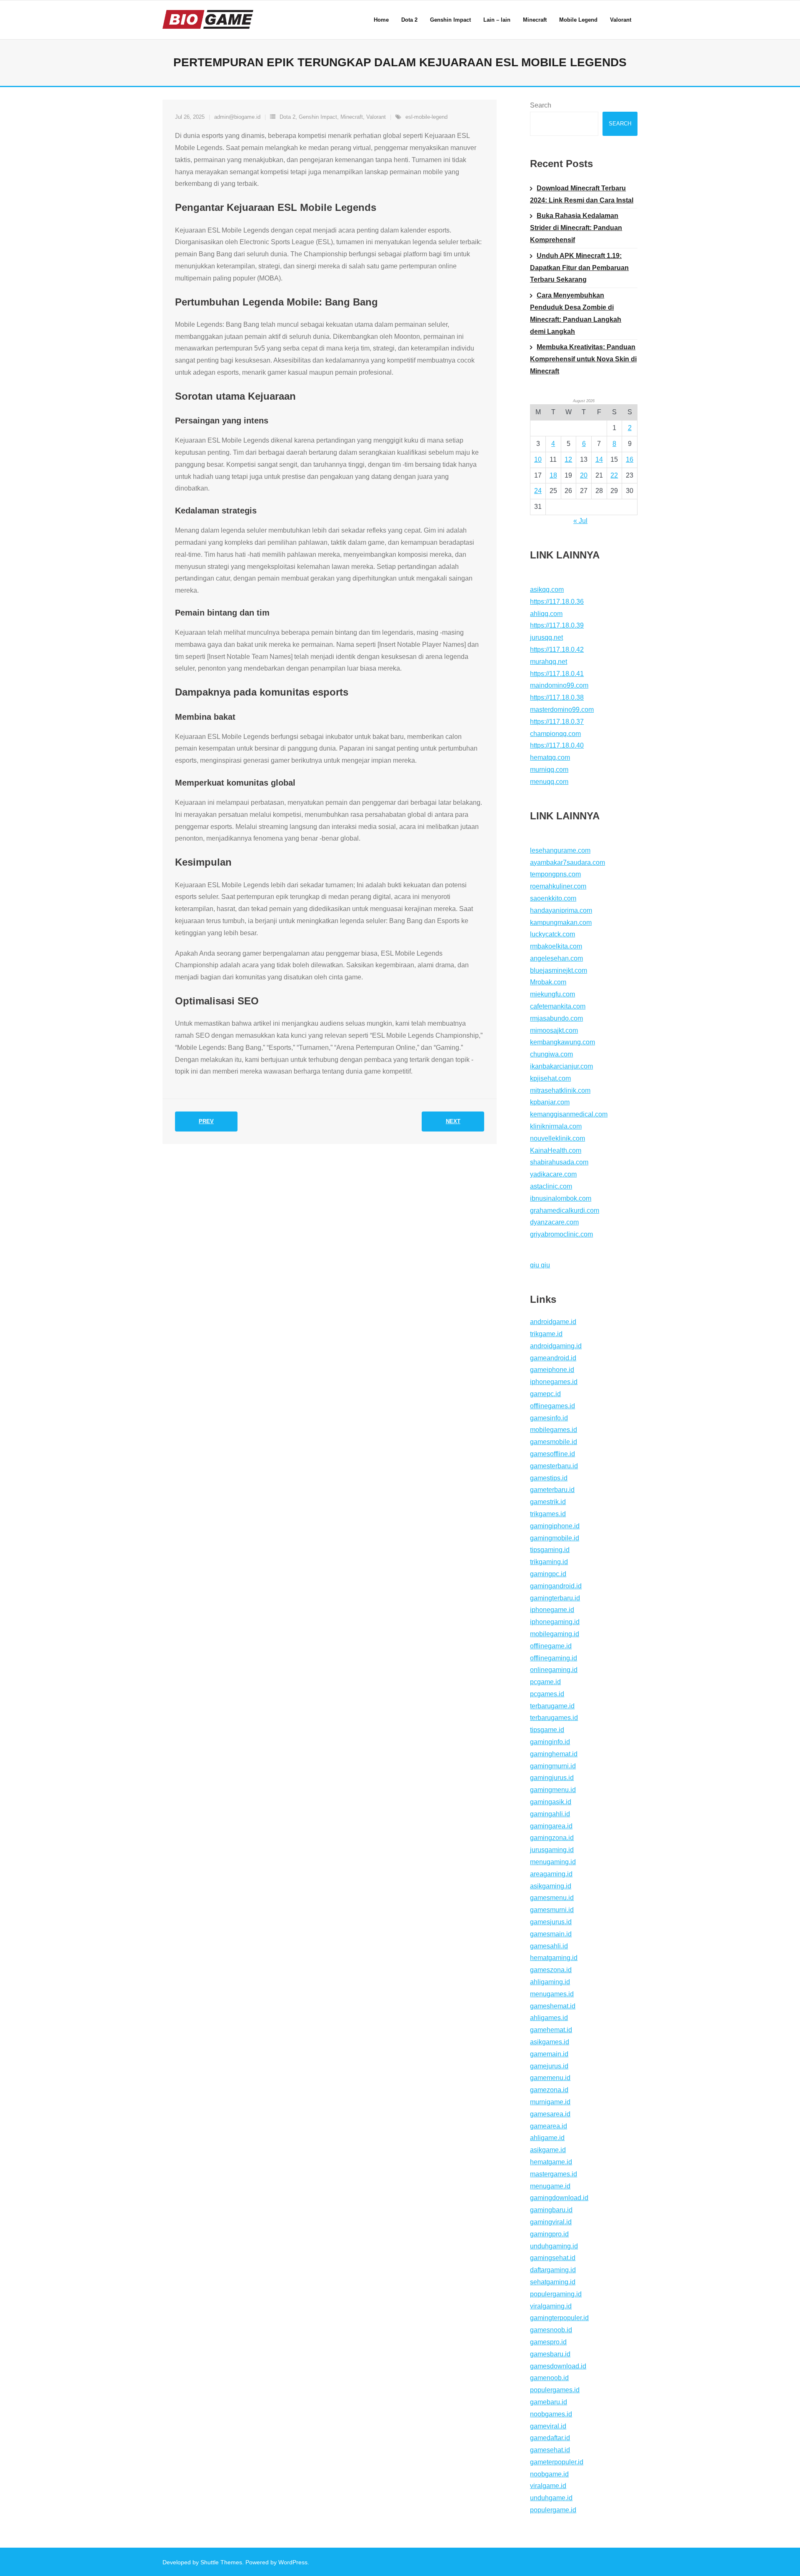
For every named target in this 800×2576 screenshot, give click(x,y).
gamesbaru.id (550, 2354)
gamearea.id (549, 2126)
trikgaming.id (549, 1562)
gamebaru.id (549, 2402)
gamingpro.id (549, 2234)
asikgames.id (550, 2042)
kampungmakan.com (561, 923)
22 (614, 475)
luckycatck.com (552, 934)
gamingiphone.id (555, 1526)
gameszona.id (551, 1970)
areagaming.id (551, 1874)
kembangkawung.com (562, 1042)
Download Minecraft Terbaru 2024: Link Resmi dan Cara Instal (582, 194)
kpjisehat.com (550, 1078)
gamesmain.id (551, 1934)
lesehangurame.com (560, 850)
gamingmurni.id (553, 1766)
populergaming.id (556, 2294)
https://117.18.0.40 (557, 745)
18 (553, 475)
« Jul (580, 521)
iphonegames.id (554, 1382)
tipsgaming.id (550, 1550)
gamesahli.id (549, 1946)
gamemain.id (549, 2054)
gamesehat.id (550, 2450)
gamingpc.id (548, 1574)
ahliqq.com (546, 614)
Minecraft (352, 117)
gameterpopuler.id (557, 2462)
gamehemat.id (551, 2030)
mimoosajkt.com (554, 1030)
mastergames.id (554, 2174)
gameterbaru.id (552, 1490)
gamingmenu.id (553, 1790)
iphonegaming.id (555, 1622)
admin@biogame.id (237, 117)
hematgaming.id (554, 1958)
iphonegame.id (552, 1610)
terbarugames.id (554, 1718)
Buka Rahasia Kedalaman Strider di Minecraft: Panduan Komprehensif (576, 228)
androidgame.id (553, 1322)
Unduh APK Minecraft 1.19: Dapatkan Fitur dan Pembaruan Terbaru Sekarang (579, 268)
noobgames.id (551, 2414)
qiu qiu (540, 1265)
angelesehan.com (556, 958)
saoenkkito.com (553, 898)
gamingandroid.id (556, 1586)
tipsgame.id (547, 1730)
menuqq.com (549, 782)
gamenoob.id (549, 2378)
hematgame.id (551, 2162)
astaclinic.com (551, 1186)
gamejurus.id (549, 2066)
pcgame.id (545, 1682)
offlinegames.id (552, 1406)
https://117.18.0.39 (557, 625)
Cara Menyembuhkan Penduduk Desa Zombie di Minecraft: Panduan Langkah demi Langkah (576, 313)
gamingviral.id (551, 2222)
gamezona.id (549, 2090)
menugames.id (552, 1994)
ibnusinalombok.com (561, 1198)
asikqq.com (547, 590)
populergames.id (555, 2390)
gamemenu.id (550, 2078)
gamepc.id (545, 1394)
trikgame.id (546, 1334)
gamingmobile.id (555, 1538)
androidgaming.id (556, 1346)
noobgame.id (549, 2474)
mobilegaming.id (555, 1634)
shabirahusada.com (559, 1162)
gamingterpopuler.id (559, 2318)
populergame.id (553, 2510)
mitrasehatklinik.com (560, 1090)
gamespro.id (548, 2342)
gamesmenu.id (552, 1898)
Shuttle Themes (221, 2562)
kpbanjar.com (550, 1102)
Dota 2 (287, 117)
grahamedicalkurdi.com (565, 1210)
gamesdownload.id (558, 2366)
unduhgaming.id (554, 2246)
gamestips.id (549, 1478)
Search (541, 105)
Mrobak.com (548, 982)
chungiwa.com (551, 1054)
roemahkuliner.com (558, 886)
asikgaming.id (551, 1886)
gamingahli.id (550, 1814)
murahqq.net (549, 662)
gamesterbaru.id (554, 1466)
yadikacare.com (553, 1174)
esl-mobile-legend (426, 117)
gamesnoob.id (551, 2330)
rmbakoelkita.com (556, 946)
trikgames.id (548, 1514)
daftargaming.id (553, 2270)
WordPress (293, 2562)
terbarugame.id (552, 1706)
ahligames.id (549, 2018)
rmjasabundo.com (556, 1018)
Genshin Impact (318, 117)
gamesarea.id (550, 2114)
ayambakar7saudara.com (567, 862)
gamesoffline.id (552, 1454)
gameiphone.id (552, 1370)
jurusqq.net (546, 637)
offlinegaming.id (554, 1658)
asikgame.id (548, 2150)
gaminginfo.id (550, 1742)
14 (599, 459)
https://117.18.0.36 (557, 602)
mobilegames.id (554, 1430)
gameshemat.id (553, 2006)
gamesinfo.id (549, 1418)
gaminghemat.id (554, 1754)
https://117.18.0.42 (557, 650)
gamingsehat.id (553, 2258)
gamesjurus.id (551, 1922)
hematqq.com (550, 757)
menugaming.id (553, 1862)
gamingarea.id (551, 1826)
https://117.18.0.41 (557, 674)
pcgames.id (547, 1694)
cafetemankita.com (558, 1006)
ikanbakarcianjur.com (561, 1066)
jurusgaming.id (552, 1850)
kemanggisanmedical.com (569, 1114)
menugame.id (550, 2186)
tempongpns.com (555, 874)
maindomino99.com (559, 685)
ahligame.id (547, 2138)
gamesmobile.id (554, 1442)
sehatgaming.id (553, 2282)
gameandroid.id (553, 1358)
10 (538, 459)
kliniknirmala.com (556, 1126)
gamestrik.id (548, 1502)
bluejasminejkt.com (559, 970)
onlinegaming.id (554, 1670)
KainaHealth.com (556, 1150)
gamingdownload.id (559, 2198)
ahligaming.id (550, 1982)
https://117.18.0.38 (557, 697)
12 (568, 459)
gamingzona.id (552, 1838)
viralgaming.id (551, 2306)
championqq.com (555, 734)
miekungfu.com (552, 994)
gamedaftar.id (550, 2438)
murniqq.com (549, 770)
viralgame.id (548, 2486)
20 (584, 475)
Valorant (376, 117)
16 (630, 459)
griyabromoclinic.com (561, 1234)
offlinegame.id (551, 1646)
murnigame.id (550, 2102)
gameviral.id (548, 2426)
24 (538, 491)
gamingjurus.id (552, 1778)
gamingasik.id (551, 1802)
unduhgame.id (551, 2498)
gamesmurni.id (552, 1910)
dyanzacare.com (554, 1222)
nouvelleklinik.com (557, 1138)
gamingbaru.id (551, 2210)
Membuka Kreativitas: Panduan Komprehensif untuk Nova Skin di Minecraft (583, 359)
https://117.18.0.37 (557, 722)
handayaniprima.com (561, 910)
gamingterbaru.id (555, 1598)
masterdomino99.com (562, 710)
